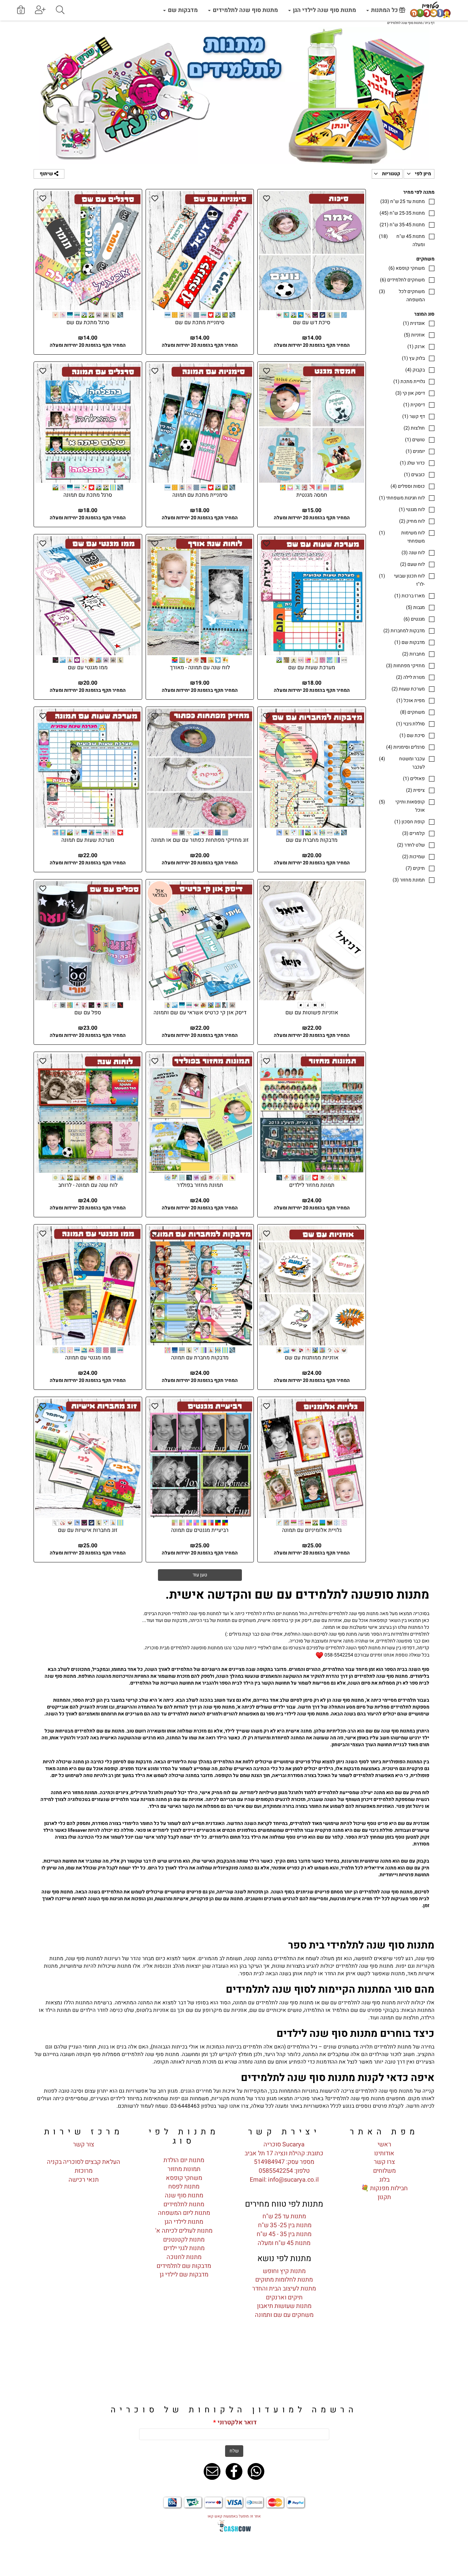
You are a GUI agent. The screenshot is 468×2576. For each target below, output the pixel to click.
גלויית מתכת (409, 382)
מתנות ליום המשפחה (184, 2213)
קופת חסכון (410, 822)
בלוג (384, 2180)
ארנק (416, 347)
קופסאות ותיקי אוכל (402, 806)
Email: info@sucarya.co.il (284, 2180)
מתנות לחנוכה (184, 2257)
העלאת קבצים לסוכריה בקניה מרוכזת (84, 2166)
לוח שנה (413, 553)
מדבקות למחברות (404, 631)
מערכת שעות (408, 689)
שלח (234, 2451)
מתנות (303, 2306)
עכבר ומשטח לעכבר (402, 763)
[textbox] (234, 1760)
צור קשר (84, 2144)
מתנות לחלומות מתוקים (284, 2280)
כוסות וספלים (408, 486)
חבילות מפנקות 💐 (384, 2188)
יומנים (415, 451)
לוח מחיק (412, 521)
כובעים (414, 475)
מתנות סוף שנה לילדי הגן (324, 10)
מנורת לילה (410, 677)
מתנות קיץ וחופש (284, 2271)
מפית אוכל (411, 701)
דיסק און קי (410, 393)
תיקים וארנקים (284, 2298)
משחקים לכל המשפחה (402, 296)
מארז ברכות (410, 596)
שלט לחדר (411, 845)
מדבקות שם (182, 10)
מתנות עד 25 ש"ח (403, 201)
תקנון (384, 2197)
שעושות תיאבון (276, 2306)
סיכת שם (412, 735)
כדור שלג (412, 463)
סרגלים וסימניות (405, 747)
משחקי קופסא (407, 268)
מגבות (415, 607)
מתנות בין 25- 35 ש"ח (284, 2225)
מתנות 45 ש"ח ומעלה (402, 240)
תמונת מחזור (409, 880)
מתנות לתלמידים (184, 2204)
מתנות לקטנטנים (184, 2240)
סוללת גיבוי (410, 724)
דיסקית (414, 405)
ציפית (415, 790)
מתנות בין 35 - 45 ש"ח (284, 2234)
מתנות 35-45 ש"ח (402, 225)
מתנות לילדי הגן (184, 2222)
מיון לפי (422, 174)
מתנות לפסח (184, 2187)
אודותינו (384, 2153)
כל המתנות (384, 10)
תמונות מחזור (184, 2169)
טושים (415, 440)
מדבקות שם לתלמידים (184, 2266)
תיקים (415, 868)
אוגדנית (414, 323)
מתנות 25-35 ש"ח (402, 213)
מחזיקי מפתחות (405, 666)
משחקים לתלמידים (402, 280)
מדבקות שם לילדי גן (184, 2275)
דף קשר (414, 416)
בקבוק (415, 370)
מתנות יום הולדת (184, 2160)
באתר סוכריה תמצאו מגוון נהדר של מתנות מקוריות (267, 2098)
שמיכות (414, 857)
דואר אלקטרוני (235, 2423)
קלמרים (414, 833)
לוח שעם (412, 564)
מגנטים (414, 619)
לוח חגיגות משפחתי (402, 498)
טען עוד (200, 1575)
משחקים (412, 712)
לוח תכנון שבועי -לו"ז (402, 580)
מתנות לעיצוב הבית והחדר (284, 2289)
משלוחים (384, 2171)
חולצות (414, 428)
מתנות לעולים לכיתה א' (184, 2231)
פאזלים (414, 779)
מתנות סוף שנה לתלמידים (245, 10)
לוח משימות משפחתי (402, 537)
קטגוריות (391, 174)
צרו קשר (384, 2162)
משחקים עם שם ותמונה (284, 2315)
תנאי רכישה (84, 2180)
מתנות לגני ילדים (184, 2248)
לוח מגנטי (412, 510)
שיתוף (47, 174)
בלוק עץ (413, 358)
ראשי (384, 2144)
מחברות (414, 654)
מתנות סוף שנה (184, 2196)
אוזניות (414, 335)
